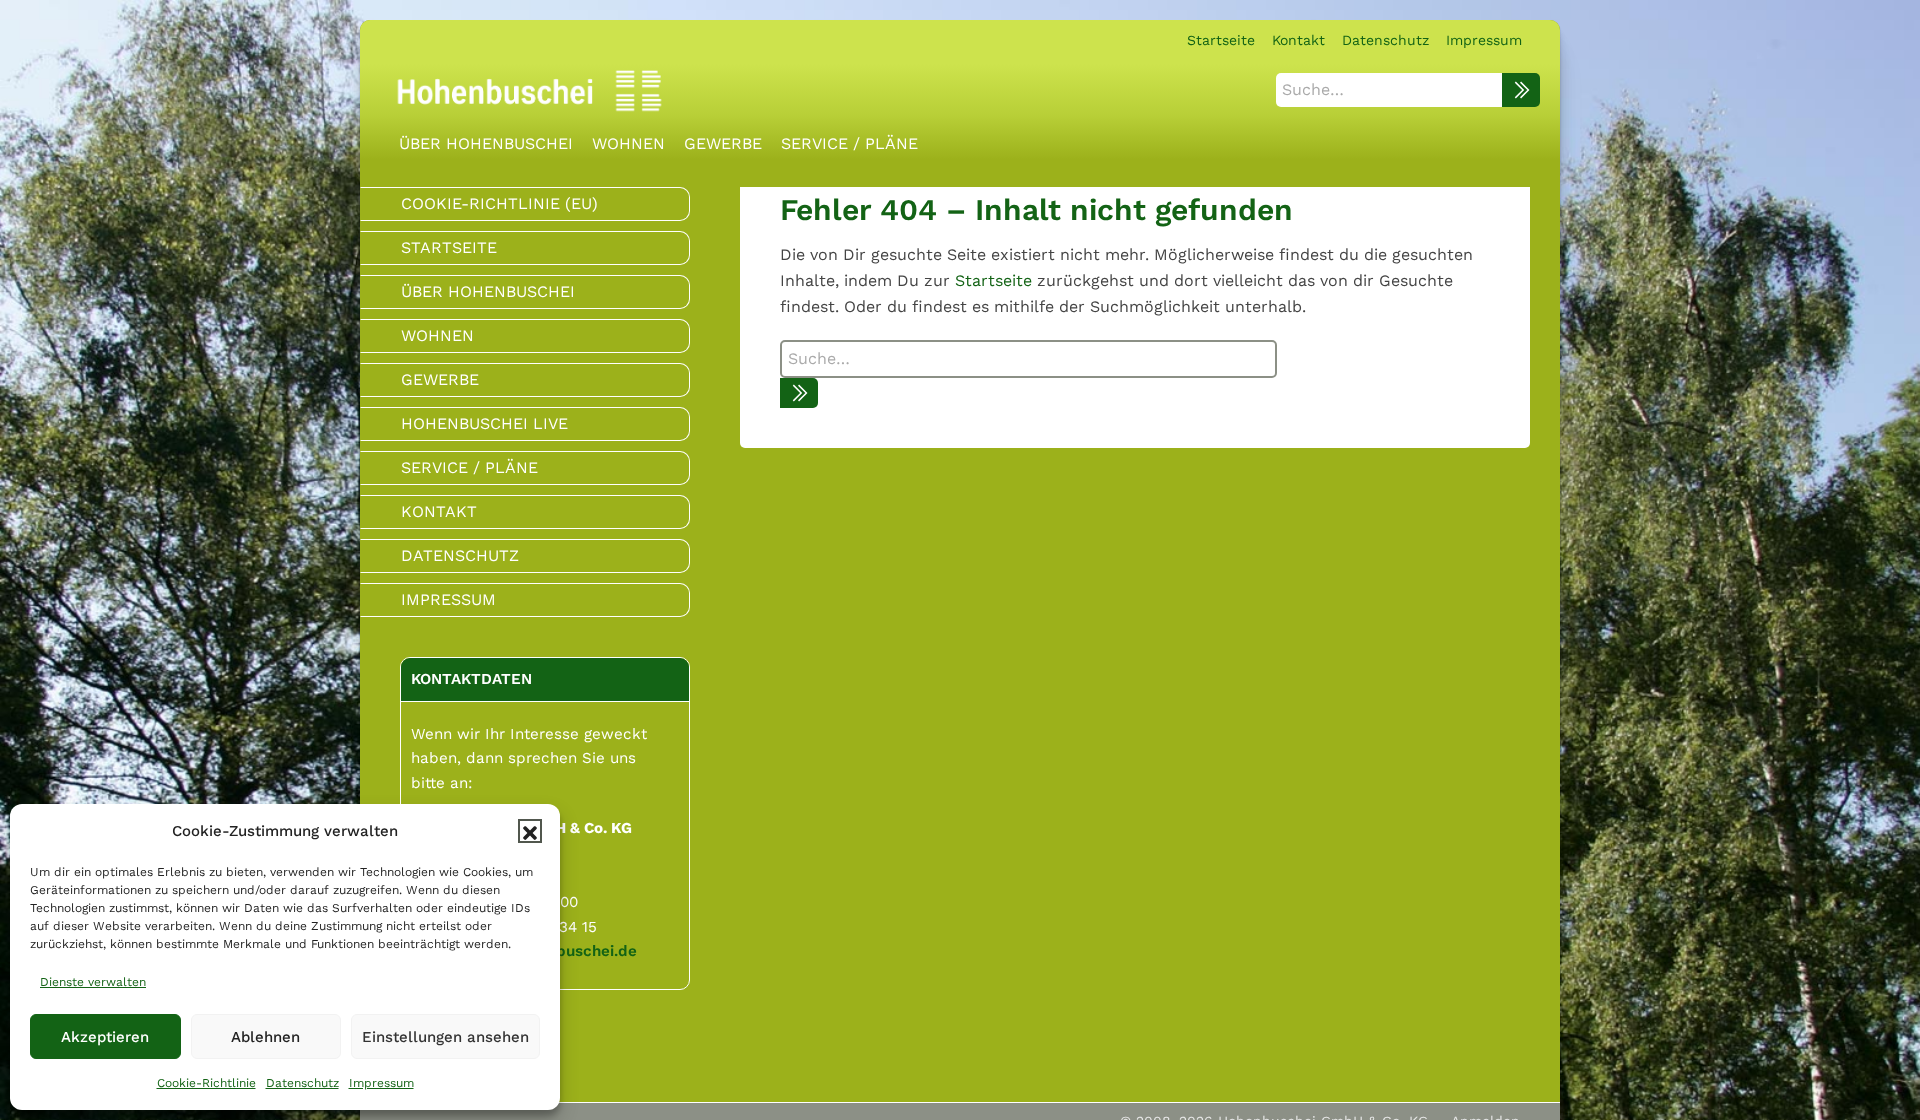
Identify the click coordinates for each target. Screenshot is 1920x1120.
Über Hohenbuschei (488, 291)
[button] (530, 831)
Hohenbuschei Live (484, 423)
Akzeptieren (105, 1037)
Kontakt (439, 511)
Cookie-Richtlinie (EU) (499, 203)
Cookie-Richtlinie (206, 1083)
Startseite (993, 280)
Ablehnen (265, 1037)
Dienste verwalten (93, 982)
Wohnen (437, 335)
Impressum (381, 1083)
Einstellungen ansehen (445, 1037)
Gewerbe (440, 379)
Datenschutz (302, 1083)
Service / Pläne (469, 467)
